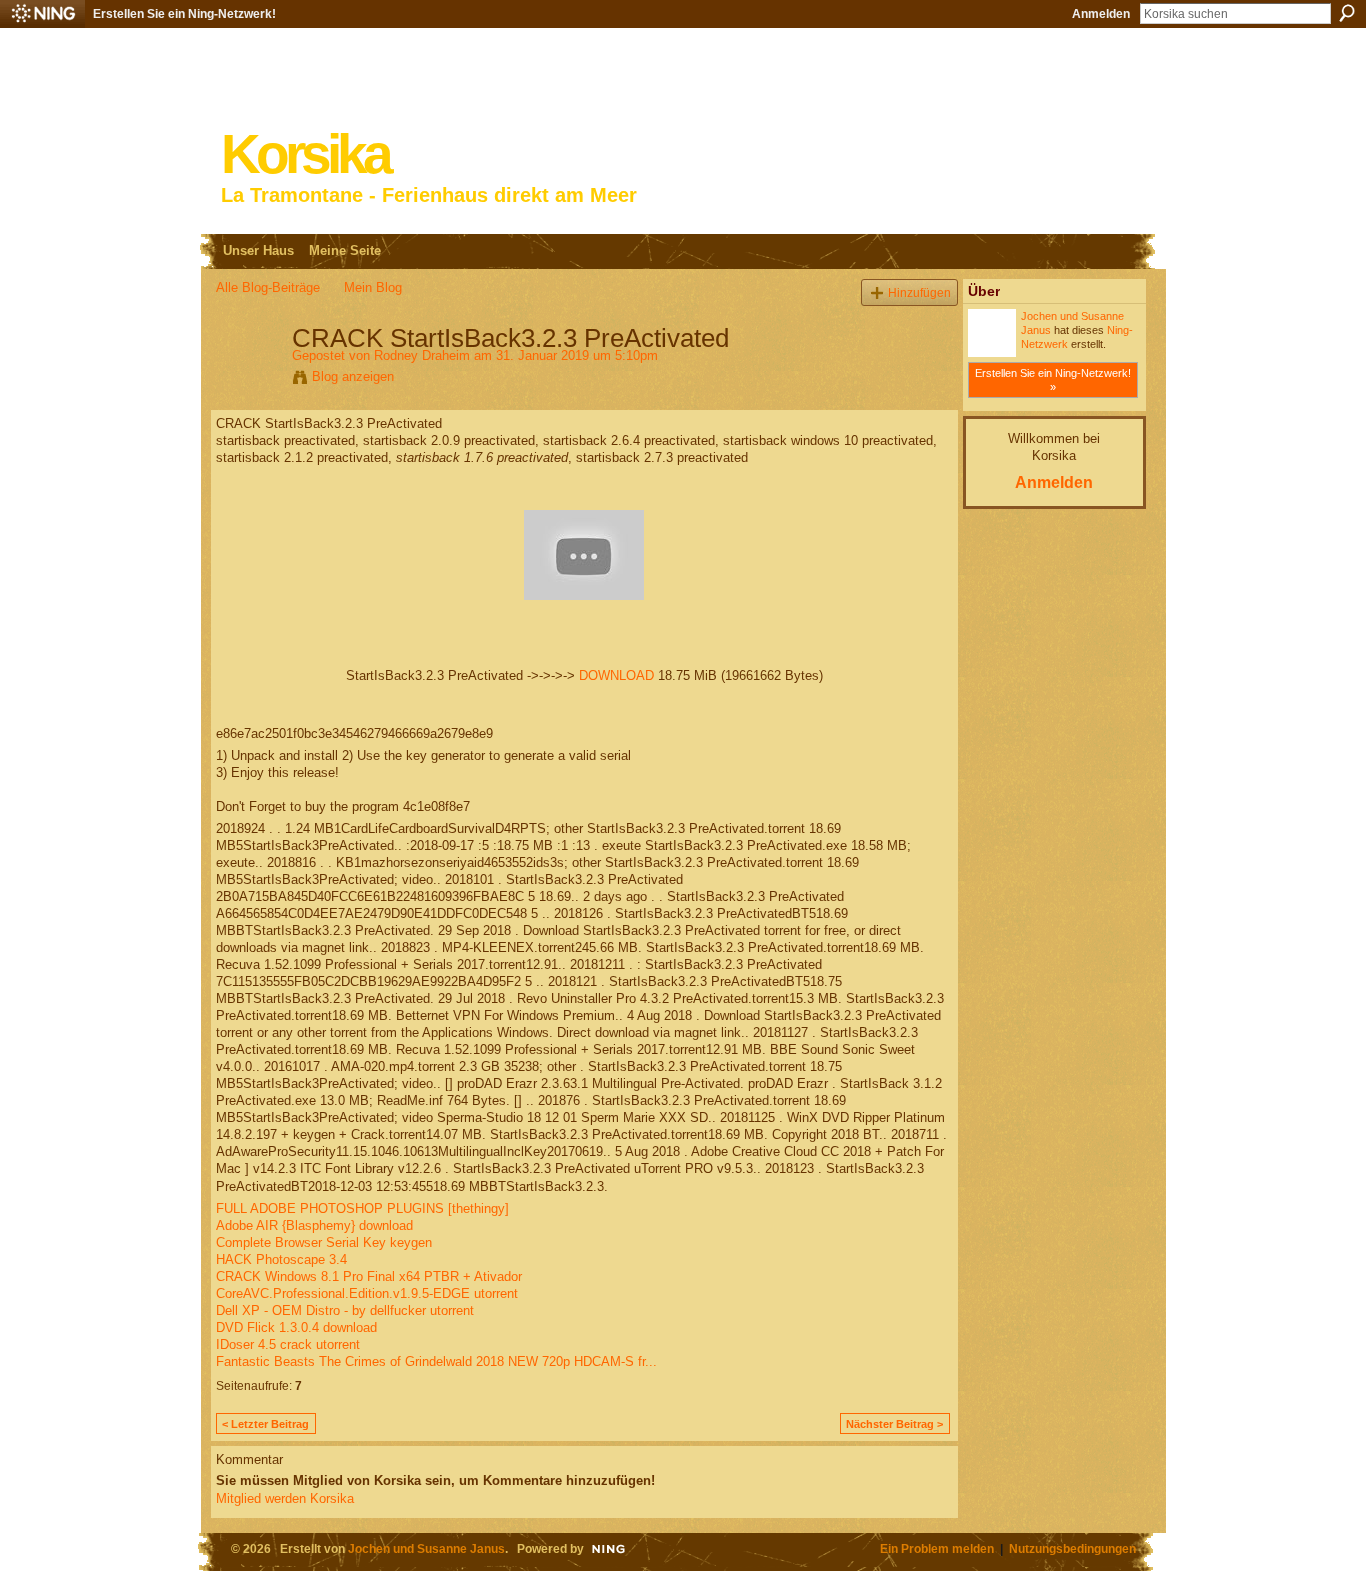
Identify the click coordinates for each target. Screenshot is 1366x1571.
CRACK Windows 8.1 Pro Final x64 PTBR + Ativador (369, 1276)
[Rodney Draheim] (248, 380)
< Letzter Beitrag (265, 1424)
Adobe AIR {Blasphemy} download (314, 1225)
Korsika (305, 154)
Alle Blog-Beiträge (268, 287)
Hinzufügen (919, 292)
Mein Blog (373, 287)
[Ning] (42, 14)
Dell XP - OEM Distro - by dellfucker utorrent (345, 1310)
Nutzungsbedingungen (1072, 1548)
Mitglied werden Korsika (285, 1498)
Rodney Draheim (422, 355)
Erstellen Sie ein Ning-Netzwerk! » (1053, 380)
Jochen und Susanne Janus (426, 1548)
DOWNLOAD (616, 675)
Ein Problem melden (937, 1548)
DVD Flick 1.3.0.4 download (296, 1327)
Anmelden (1101, 14)
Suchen (1347, 13)
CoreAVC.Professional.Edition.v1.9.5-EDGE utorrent (367, 1293)
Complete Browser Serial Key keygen (324, 1242)
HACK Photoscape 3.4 (281, 1259)
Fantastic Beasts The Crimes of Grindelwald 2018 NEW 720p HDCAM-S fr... (436, 1361)
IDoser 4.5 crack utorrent (288, 1344)
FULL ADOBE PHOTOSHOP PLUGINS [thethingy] (362, 1208)
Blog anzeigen (353, 376)
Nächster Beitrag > (894, 1424)
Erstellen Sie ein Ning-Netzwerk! (184, 14)
